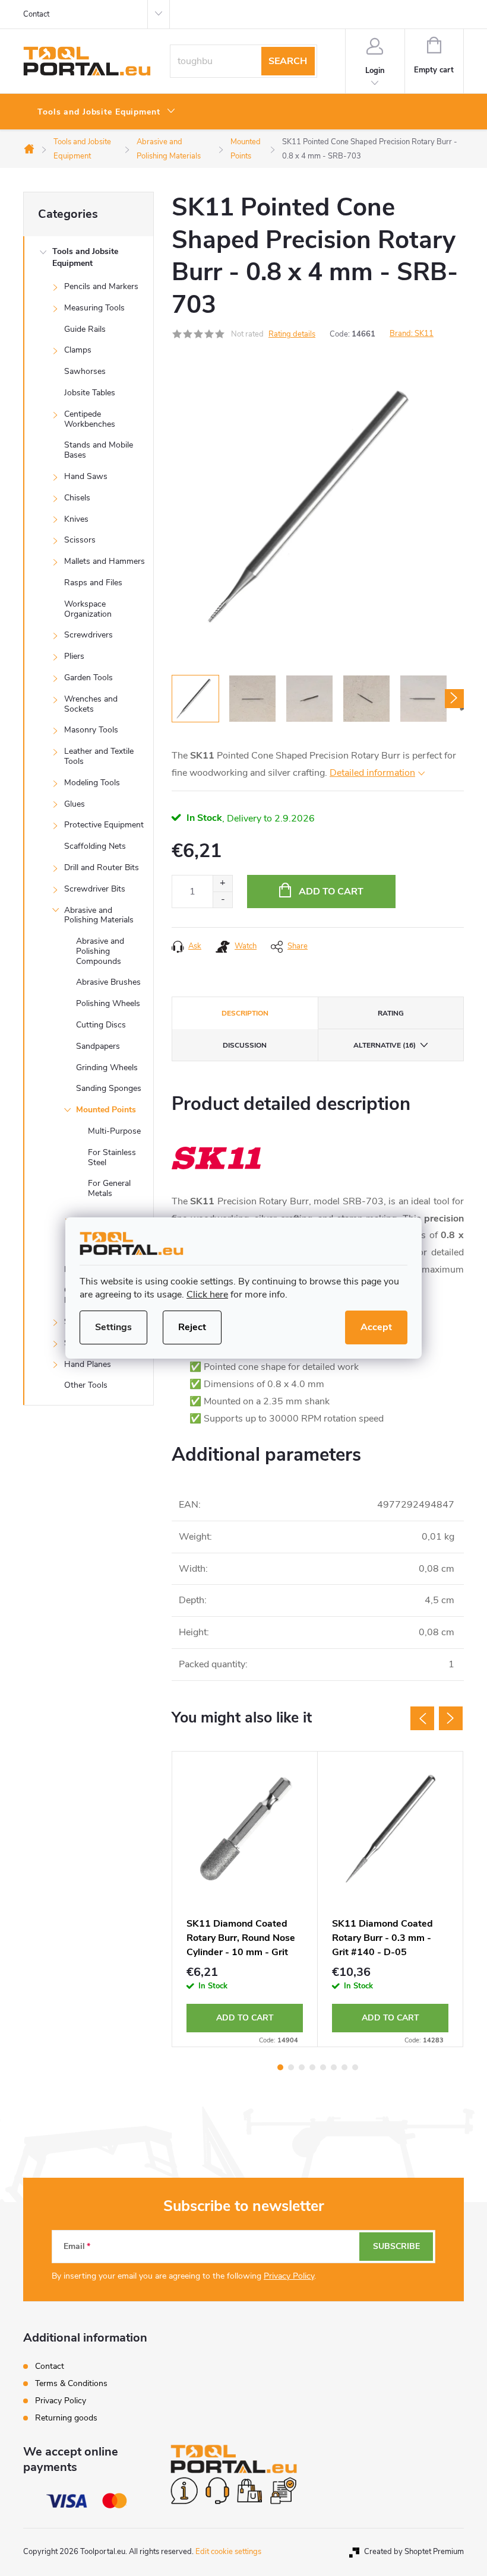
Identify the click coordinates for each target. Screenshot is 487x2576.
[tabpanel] (245, 1899)
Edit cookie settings (228, 2552)
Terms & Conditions (71, 2383)
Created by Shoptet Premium (414, 2552)
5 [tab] (323, 2067)
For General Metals (109, 1188)
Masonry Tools (91, 730)
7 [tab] (344, 2067)
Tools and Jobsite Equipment (85, 257)
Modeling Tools (92, 783)
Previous (422, 1718)
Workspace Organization (88, 609)
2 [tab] (291, 2067)
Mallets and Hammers (105, 561)
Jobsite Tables (90, 393)
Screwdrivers (88, 635)
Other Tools (86, 1385)
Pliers (74, 656)
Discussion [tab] (245, 1045)
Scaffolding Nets (95, 846)
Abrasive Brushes (108, 982)
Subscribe (396, 2246)
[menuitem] (107, 112)
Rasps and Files (93, 583)
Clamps (78, 350)
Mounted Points (106, 1110)
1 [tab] (280, 2067)
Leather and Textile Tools (99, 756)
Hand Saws (86, 476)
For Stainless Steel (112, 1157)
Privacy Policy (289, 2276)
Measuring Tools (94, 308)
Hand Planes (88, 1364)
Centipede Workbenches (90, 419)
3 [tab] (302, 2067)
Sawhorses (85, 371)
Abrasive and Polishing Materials (99, 915)
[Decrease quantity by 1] (222, 900)
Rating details (292, 334)
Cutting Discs (101, 1025)
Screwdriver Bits (95, 889)
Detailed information (372, 773)
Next (451, 1718)
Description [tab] (245, 1013)
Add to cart (331, 892)
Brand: (412, 334)
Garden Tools (88, 678)
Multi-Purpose (114, 1131)
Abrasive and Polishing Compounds (100, 951)
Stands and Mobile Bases (99, 450)
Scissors (80, 540)
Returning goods (66, 2418)
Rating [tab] (391, 1013)
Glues (75, 804)
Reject (192, 1327)
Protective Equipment (104, 825)
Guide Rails (85, 329)
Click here (207, 1295)
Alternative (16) (385, 1045)
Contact (36, 14)
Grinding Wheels (107, 1067)
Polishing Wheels (108, 1003)
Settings (113, 1327)
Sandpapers (98, 1046)
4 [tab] (312, 2067)
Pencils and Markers (101, 286)
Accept (376, 1327)
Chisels (77, 498)
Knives (76, 519)
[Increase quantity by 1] (222, 883)
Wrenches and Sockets (91, 704)
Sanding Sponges (109, 1088)
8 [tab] (355, 2067)
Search (288, 61)
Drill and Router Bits (102, 867)
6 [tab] (334, 2067)
